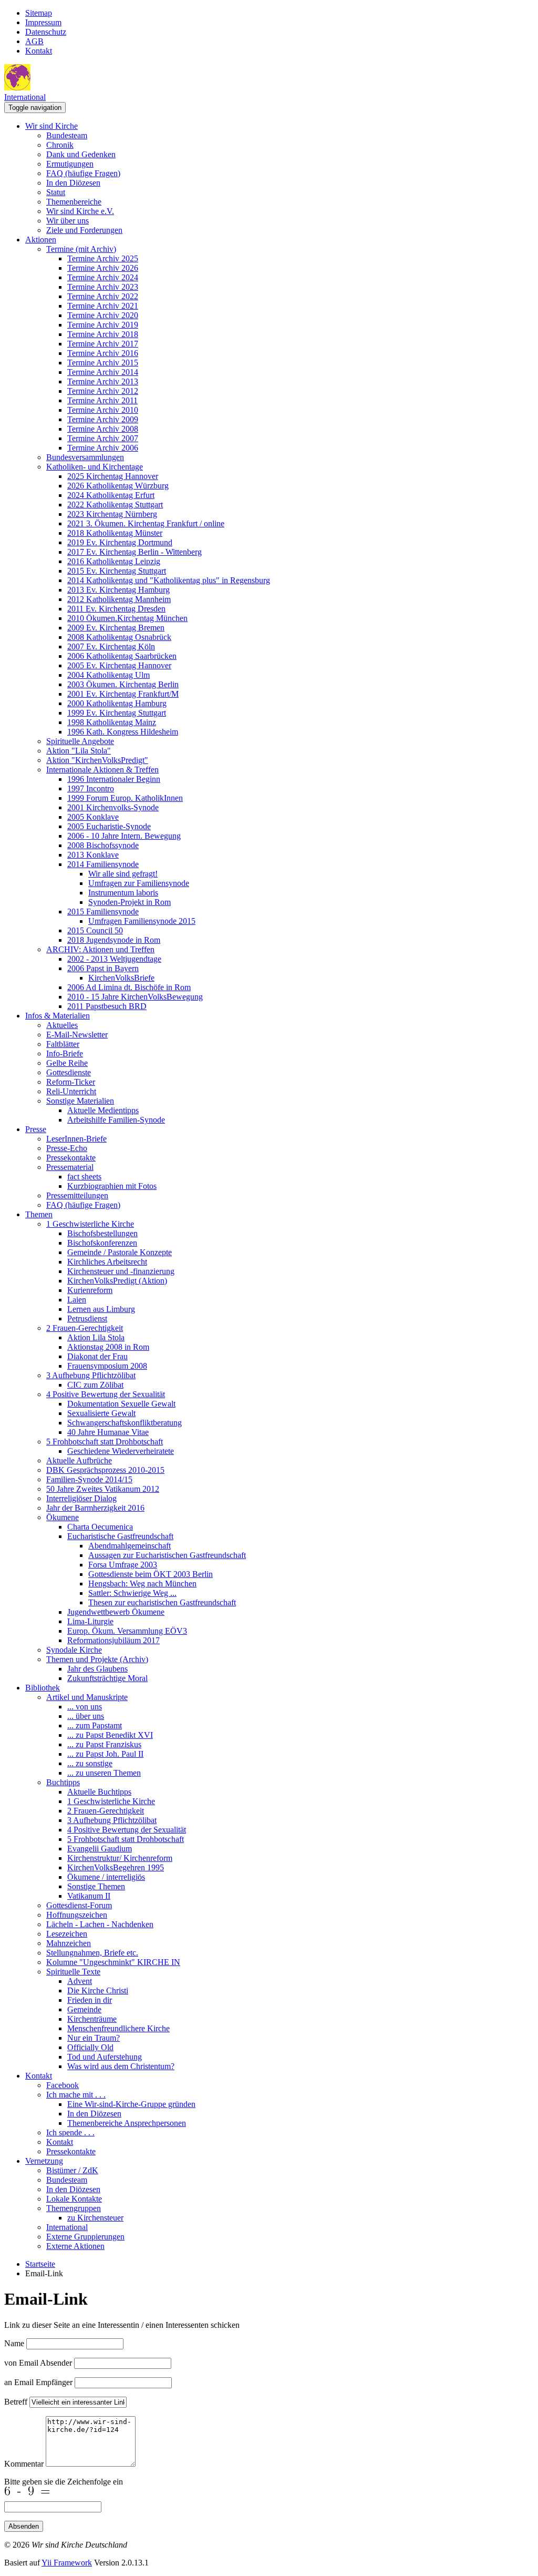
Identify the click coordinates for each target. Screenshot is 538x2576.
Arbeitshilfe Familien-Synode (116, 1120)
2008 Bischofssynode (103, 845)
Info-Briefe (65, 1053)
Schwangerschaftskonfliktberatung (125, 1423)
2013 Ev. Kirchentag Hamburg (118, 590)
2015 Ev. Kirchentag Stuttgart (117, 571)
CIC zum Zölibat (95, 1385)
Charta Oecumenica (100, 1527)
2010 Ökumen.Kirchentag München (127, 618)
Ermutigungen (70, 164)
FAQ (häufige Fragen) (83, 173)
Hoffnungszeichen (77, 1915)
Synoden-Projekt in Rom (130, 902)
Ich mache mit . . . (76, 2095)
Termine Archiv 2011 (102, 400)
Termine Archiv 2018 (103, 334)
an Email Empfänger (38, 2382)
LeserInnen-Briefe (76, 1139)
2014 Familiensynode (103, 864)
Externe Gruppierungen (85, 2237)
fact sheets (84, 1177)
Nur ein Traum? (94, 2038)
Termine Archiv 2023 (103, 287)
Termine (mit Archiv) (81, 249)
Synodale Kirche (74, 1650)
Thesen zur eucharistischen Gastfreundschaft (162, 1602)
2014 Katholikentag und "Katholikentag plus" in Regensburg (169, 580)
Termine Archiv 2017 (103, 344)
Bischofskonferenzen (102, 1243)
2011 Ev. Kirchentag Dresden (116, 609)
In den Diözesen (73, 183)
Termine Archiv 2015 (103, 363)
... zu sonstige (90, 1763)
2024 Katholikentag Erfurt (111, 495)
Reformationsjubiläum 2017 (113, 1640)
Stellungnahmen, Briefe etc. (92, 1953)
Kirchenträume (92, 2019)
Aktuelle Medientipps (103, 1110)
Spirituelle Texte (73, 1972)
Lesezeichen (67, 1934)
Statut (56, 192)
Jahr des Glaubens (97, 1669)
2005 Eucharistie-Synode (109, 826)
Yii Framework (67, 2563)
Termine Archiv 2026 (103, 268)
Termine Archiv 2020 (103, 315)
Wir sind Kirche (51, 126)
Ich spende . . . (70, 2132)
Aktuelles (62, 1025)
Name (14, 2343)
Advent (80, 1981)
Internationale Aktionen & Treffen (102, 770)
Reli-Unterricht (71, 1091)
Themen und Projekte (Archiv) (97, 1659)
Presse (36, 1129)
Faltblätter (63, 1044)
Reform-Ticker (71, 1082)
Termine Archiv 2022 (103, 296)
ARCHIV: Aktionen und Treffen (100, 949)
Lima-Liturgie (90, 1621)
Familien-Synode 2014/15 (89, 1479)
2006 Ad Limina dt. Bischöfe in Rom (129, 987)
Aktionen (41, 240)
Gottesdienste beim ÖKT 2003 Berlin (151, 1574)
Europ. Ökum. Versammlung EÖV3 (127, 1631)
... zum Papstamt (95, 1725)
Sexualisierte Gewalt (101, 1413)
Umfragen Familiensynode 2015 (142, 921)
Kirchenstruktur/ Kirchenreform (120, 1858)
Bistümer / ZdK (72, 2170)
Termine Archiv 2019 (103, 325)
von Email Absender (38, 2363)
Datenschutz (46, 32)
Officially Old (90, 2047)
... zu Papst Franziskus (104, 1744)
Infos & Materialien (58, 1016)
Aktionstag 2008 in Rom (108, 1347)
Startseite (40, 2264)
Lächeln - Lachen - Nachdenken (100, 1924)
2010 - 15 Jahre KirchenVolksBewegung (135, 997)
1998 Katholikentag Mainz (112, 722)
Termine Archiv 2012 (103, 391)
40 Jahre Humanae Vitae (108, 1432)
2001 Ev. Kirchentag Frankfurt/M (123, 694)
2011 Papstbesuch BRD (107, 1006)
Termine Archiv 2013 (103, 381)
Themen (39, 1214)
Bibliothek (43, 1688)
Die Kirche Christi (98, 1990)
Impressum (43, 22)
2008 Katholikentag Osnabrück (119, 637)
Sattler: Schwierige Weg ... (132, 1593)
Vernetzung (44, 2161)
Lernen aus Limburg (101, 1309)
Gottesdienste (69, 1072)
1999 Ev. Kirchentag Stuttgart (117, 713)
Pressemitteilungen (77, 1195)
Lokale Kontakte (74, 2199)
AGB (34, 41)
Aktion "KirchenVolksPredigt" (97, 760)
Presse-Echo (67, 1148)
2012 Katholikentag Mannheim (119, 599)
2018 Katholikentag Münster (115, 533)
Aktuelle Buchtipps (99, 1792)
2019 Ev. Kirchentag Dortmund (120, 542)
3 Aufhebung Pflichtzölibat (91, 1375)
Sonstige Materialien (80, 1101)
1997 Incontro (91, 788)
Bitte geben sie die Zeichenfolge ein (64, 2482)
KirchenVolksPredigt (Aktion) (117, 1281)
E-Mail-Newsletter (77, 1035)
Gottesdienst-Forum (79, 1905)
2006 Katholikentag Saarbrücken (122, 656)
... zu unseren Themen (104, 1773)
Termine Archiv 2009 (103, 419)
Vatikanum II (89, 1896)
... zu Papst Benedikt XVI (110, 1735)
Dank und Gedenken (81, 154)
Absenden (24, 2526)
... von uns (85, 1707)
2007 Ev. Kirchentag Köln (111, 646)
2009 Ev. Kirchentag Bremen (116, 628)
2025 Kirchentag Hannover (113, 476)
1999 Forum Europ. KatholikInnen (125, 798)
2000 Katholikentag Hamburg (117, 703)
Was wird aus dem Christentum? (121, 2066)
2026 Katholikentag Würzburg (118, 486)
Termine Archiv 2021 (103, 306)
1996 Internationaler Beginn (114, 779)
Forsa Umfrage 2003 (123, 1565)
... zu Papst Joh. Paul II (105, 1754)
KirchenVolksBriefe (121, 978)
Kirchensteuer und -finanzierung (121, 1271)
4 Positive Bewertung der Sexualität (106, 1394)
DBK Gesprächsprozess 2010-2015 (105, 1470)
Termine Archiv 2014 (103, 372)
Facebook (63, 2085)
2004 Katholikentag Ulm (108, 675)
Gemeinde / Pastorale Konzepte (120, 1252)
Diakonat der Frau (97, 1356)
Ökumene (63, 1517)
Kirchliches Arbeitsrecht (107, 1262)
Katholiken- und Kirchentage (95, 467)
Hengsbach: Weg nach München (142, 1584)
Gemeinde (84, 2009)
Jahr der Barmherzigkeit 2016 (95, 1508)
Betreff (16, 2402)
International (25, 97)
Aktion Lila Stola (96, 1337)
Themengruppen (74, 2208)
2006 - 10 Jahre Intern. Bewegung (124, 836)
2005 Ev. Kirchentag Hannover (119, 665)
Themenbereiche (74, 202)
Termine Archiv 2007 (103, 438)
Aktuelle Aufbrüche (79, 1460)
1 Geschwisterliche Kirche (90, 1224)
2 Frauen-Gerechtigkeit (85, 1328)
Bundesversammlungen (85, 457)
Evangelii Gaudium (100, 1849)
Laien (77, 1300)
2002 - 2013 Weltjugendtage (114, 959)
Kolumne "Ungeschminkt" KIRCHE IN (113, 1962)
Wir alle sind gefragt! (123, 874)
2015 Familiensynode (103, 912)
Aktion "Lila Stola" (79, 751)
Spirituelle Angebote (80, 741)
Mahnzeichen (69, 1943)
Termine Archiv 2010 (103, 410)
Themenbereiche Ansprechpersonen (127, 2123)
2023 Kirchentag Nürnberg (112, 514)
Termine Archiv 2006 (103, 448)
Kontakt (39, 51)
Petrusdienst (87, 1318)
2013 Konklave (93, 855)
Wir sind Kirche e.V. (80, 211)
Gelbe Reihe (67, 1063)
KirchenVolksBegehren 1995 (116, 1867)
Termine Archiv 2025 (103, 258)
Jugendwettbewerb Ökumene (116, 1612)
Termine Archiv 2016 (103, 353)
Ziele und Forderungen (84, 230)
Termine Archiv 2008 (103, 429)
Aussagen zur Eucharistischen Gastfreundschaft (167, 1555)
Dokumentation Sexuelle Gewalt (121, 1404)
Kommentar (24, 2464)
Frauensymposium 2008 (107, 1366)
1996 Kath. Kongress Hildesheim (123, 732)
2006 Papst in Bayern (103, 968)
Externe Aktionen (75, 2246)
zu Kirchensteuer (95, 2218)
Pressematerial (70, 1167)
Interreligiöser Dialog (81, 1498)
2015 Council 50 (95, 930)
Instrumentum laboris (123, 893)
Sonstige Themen (96, 1886)
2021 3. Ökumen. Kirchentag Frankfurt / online (146, 523)
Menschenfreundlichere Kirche (118, 2028)
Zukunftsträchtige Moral (107, 1678)
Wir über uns (68, 221)
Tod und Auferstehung (105, 2057)
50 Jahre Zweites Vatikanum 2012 (103, 1489)
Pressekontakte (71, 1158)
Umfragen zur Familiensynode (139, 883)
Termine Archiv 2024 (103, 277)
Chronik (60, 145)
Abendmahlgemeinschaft (130, 1546)
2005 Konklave (93, 817)
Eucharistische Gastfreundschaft (120, 1536)
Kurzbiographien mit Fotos (112, 1186)
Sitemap (39, 13)
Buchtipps (63, 1782)
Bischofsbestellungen (102, 1233)
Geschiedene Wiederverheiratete (121, 1451)
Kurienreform (90, 1290)
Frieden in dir (90, 2000)
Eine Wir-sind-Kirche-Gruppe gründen (131, 2104)
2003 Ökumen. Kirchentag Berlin (123, 684)
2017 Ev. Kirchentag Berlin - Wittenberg (134, 552)
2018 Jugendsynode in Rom (114, 940)
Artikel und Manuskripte (87, 1697)
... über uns (86, 1716)
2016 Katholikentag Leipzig (114, 561)
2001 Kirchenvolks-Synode (113, 807)
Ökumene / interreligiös (106, 1877)
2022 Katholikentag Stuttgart (115, 505)
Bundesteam (67, 135)
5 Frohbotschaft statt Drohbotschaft (105, 1442)
